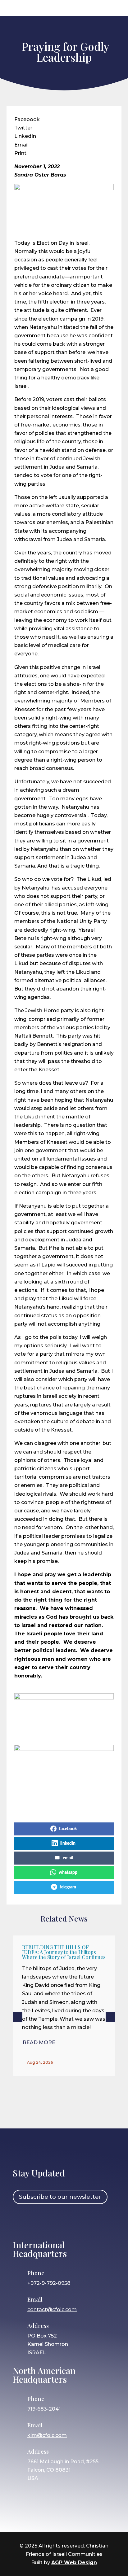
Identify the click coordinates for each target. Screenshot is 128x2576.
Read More (39, 2042)
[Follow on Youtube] (75, 2221)
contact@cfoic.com (52, 2309)
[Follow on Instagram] (39, 2221)
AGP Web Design (74, 2563)
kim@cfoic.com (47, 2435)
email (68, 1858)
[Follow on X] (57, 2221)
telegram (68, 1887)
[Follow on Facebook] (21, 2221)
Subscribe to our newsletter (60, 2197)
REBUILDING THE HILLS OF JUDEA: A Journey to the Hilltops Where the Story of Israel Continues (64, 1952)
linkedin (68, 1843)
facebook (68, 1829)
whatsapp (68, 1873)
